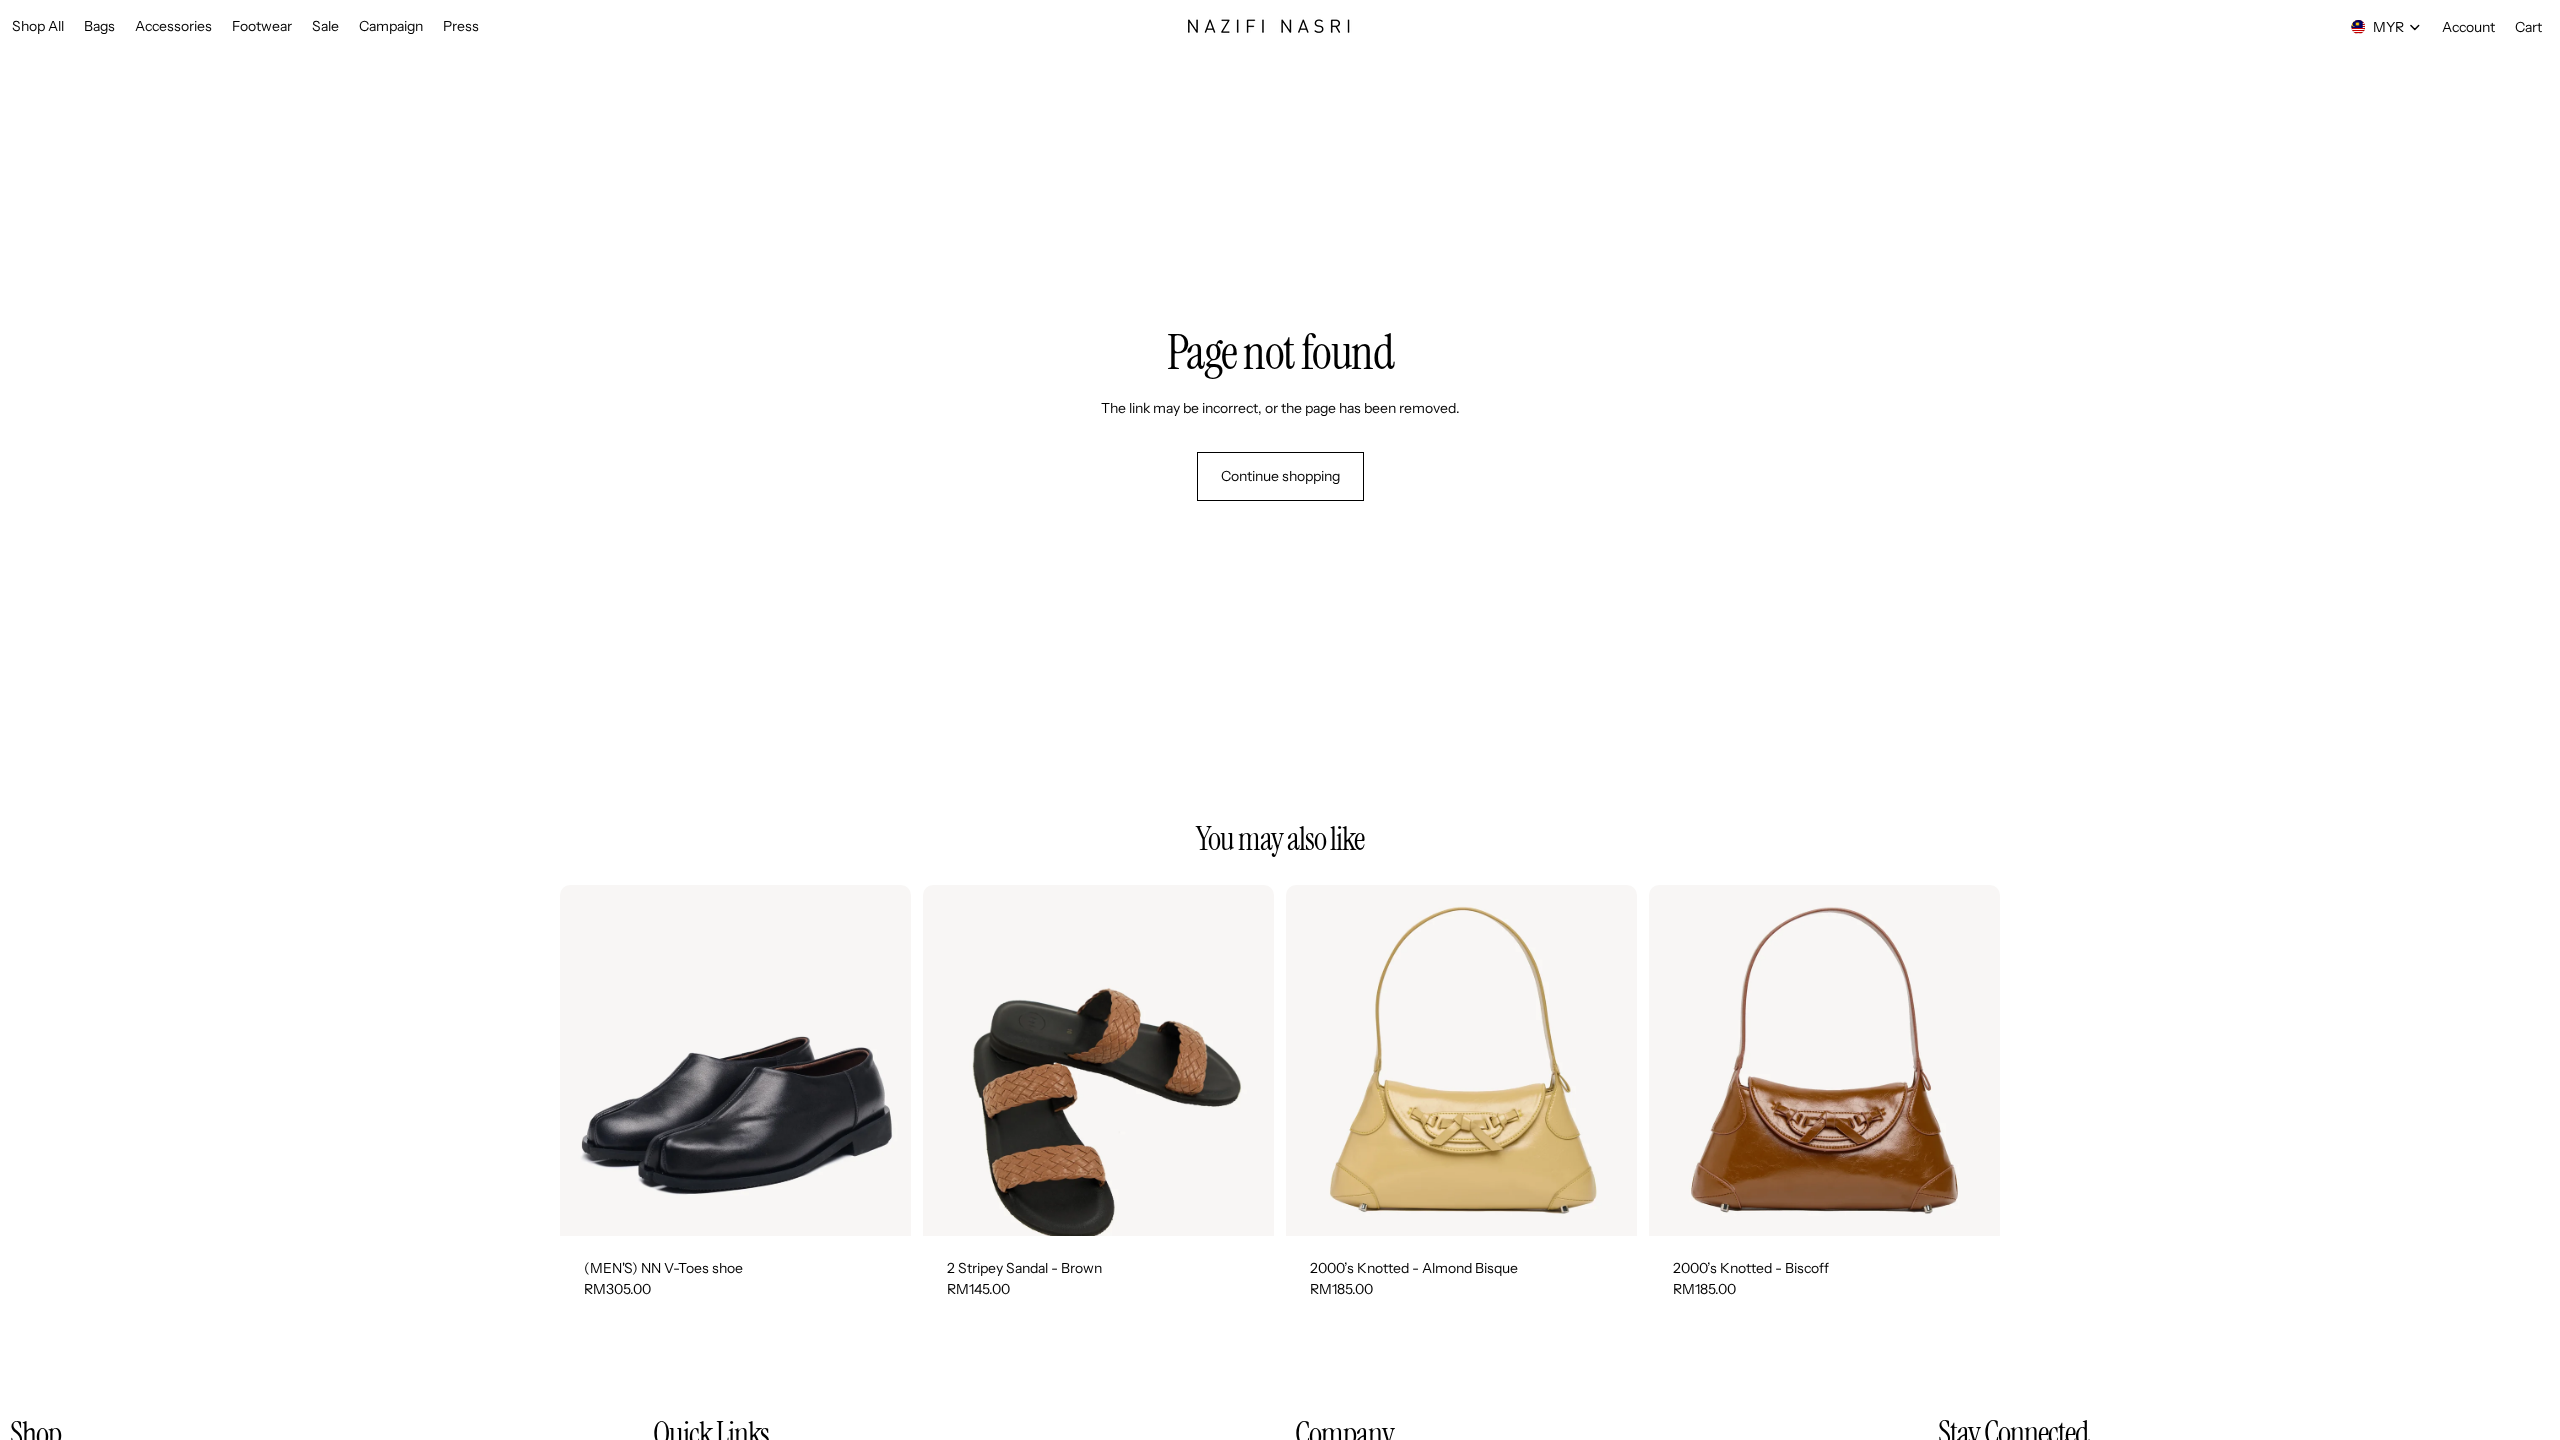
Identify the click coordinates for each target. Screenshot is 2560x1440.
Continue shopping (1280, 476)
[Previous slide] (590, 1061)
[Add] (1606, 1205)
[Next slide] (881, 1061)
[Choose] (880, 1205)
